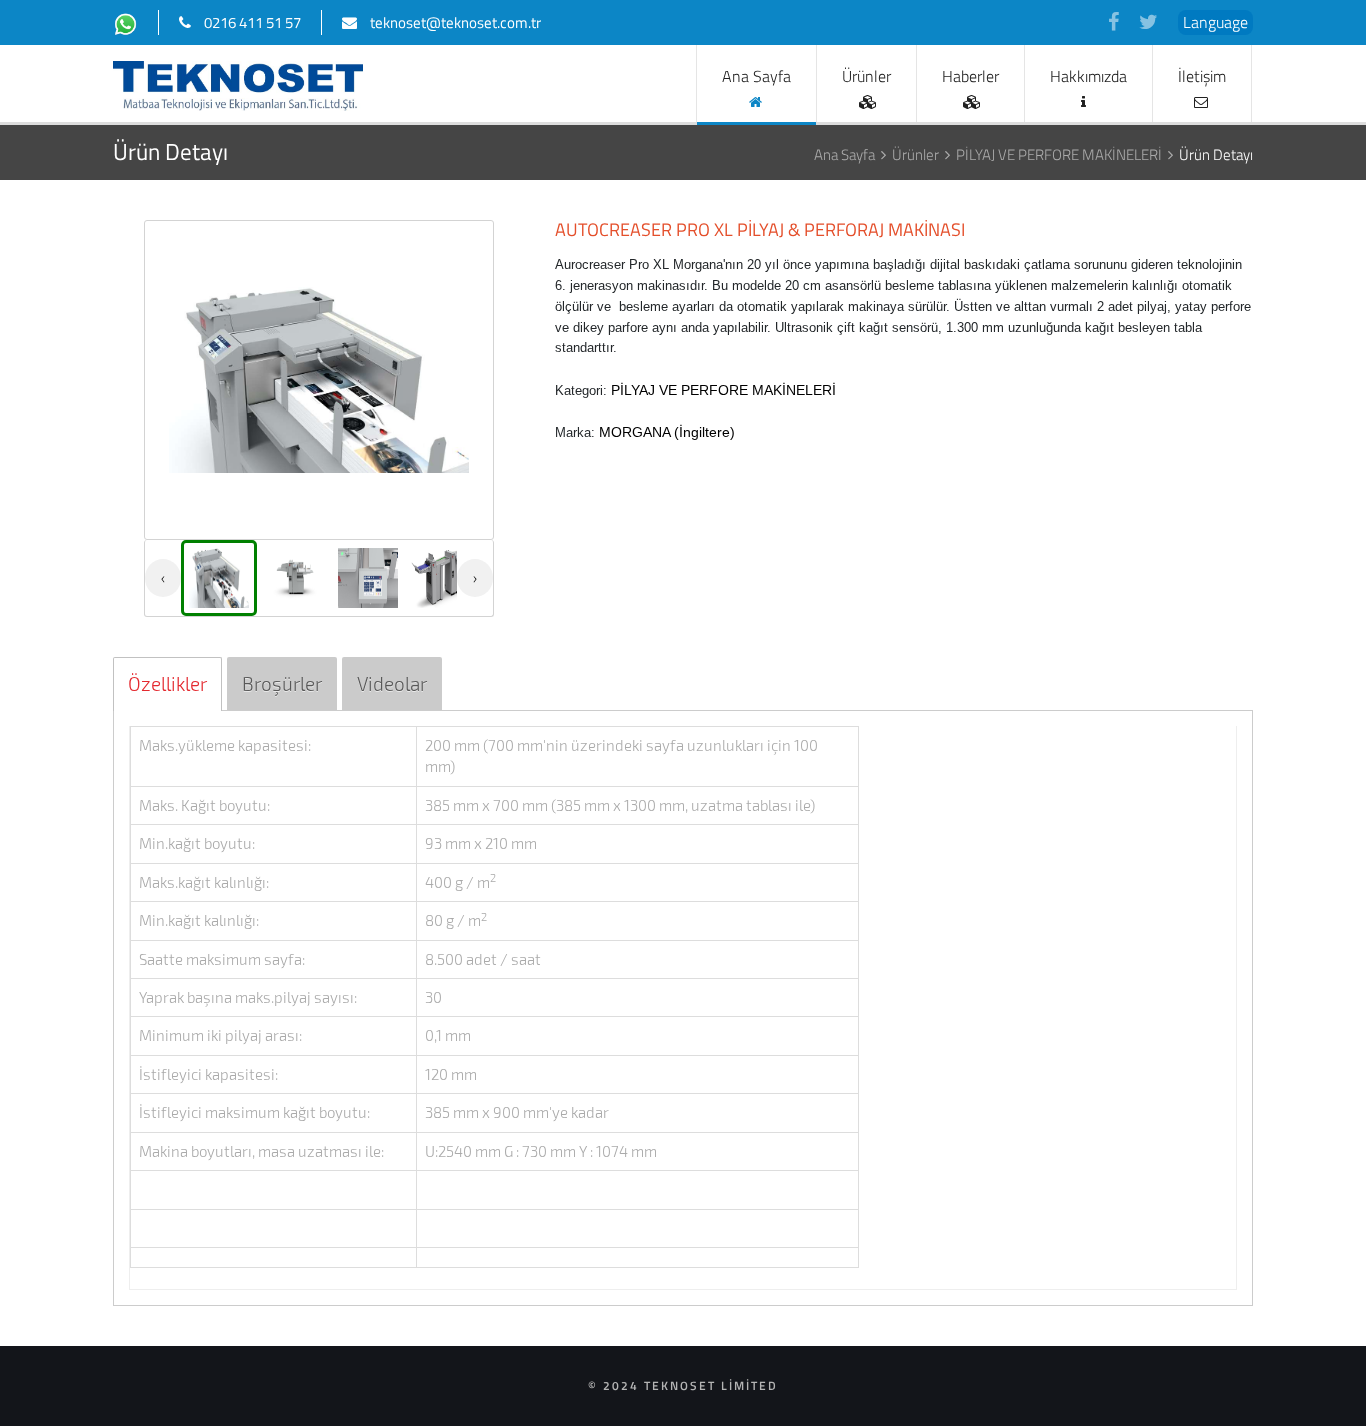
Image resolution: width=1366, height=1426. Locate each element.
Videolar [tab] (392, 683)
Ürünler (866, 76)
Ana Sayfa (756, 76)
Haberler (970, 76)
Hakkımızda (1088, 76)
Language (1215, 22)
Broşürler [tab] (282, 683)
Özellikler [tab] (167, 683)
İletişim (1202, 76)
